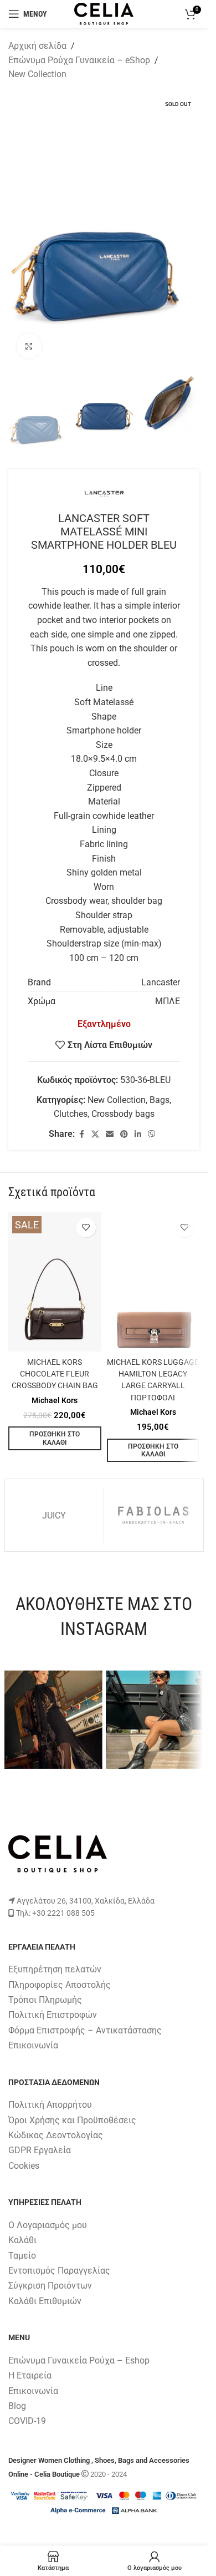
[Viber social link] (152, 1134)
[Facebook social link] (81, 1134)
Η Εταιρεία (30, 2375)
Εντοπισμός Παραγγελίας (59, 2271)
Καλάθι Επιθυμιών (45, 2301)
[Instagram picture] (53, 1720)
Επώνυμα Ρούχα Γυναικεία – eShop (79, 60)
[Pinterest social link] (124, 1134)
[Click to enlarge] (29, 346)
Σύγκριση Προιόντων (50, 2286)
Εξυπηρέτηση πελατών (55, 1969)
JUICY (54, 1515)
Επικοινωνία (33, 2045)
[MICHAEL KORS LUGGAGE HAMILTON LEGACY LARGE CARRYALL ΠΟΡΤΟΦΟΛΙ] (153, 1282)
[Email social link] (110, 1134)
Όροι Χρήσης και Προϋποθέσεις (72, 2120)
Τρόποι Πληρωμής (45, 2000)
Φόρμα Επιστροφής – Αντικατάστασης (85, 2030)
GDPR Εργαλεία (40, 2150)
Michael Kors (55, 1400)
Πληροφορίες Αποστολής (60, 1985)
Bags (160, 1100)
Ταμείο (22, 2256)
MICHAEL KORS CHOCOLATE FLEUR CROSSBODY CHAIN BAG (55, 1374)
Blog (17, 2406)
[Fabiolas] (153, 1515)
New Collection (37, 74)
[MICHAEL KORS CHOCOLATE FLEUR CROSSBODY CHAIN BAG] (55, 1282)
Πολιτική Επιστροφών (53, 2015)
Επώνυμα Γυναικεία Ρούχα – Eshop (79, 2360)
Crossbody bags (123, 1114)
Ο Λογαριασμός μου (48, 2225)
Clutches (71, 1114)
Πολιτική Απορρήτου (50, 2105)
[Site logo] (104, 13)
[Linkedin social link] (138, 1134)
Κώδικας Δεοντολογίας (56, 2135)
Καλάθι (22, 2240)
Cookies (24, 2166)
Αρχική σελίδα (37, 46)
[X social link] (95, 1134)
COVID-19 (27, 2421)
